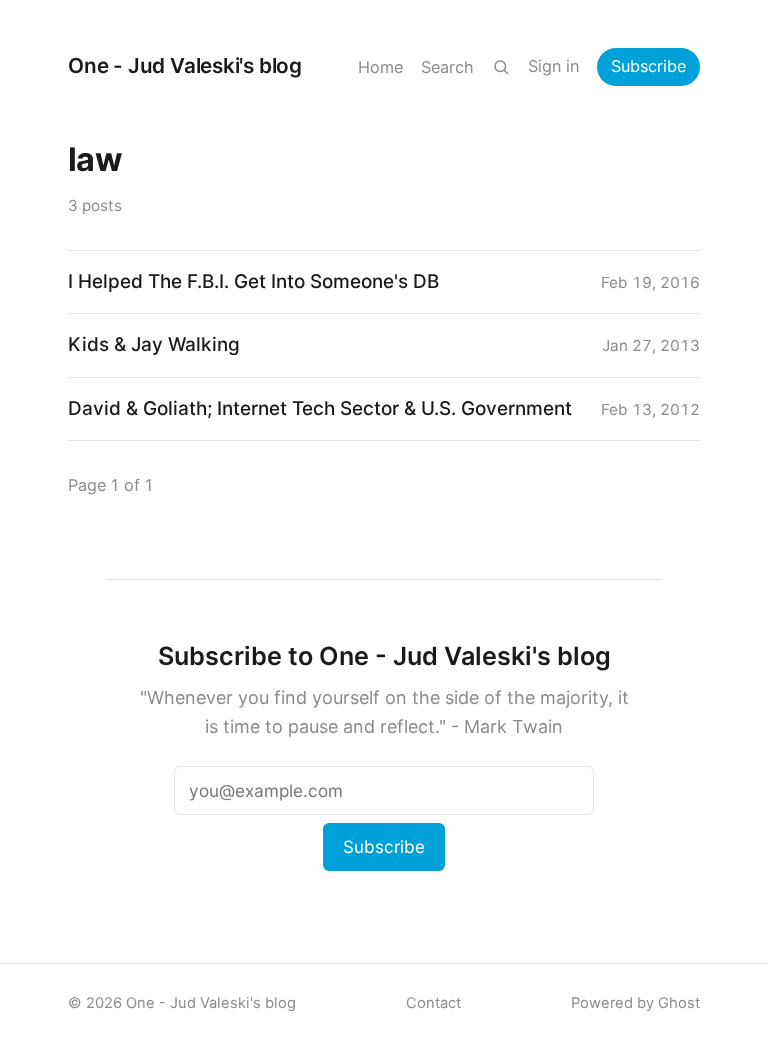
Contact (433, 1003)
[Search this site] (501, 67)
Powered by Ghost (635, 1003)
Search (447, 67)
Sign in (553, 66)
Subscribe (648, 66)
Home (380, 67)
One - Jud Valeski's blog (185, 65)
